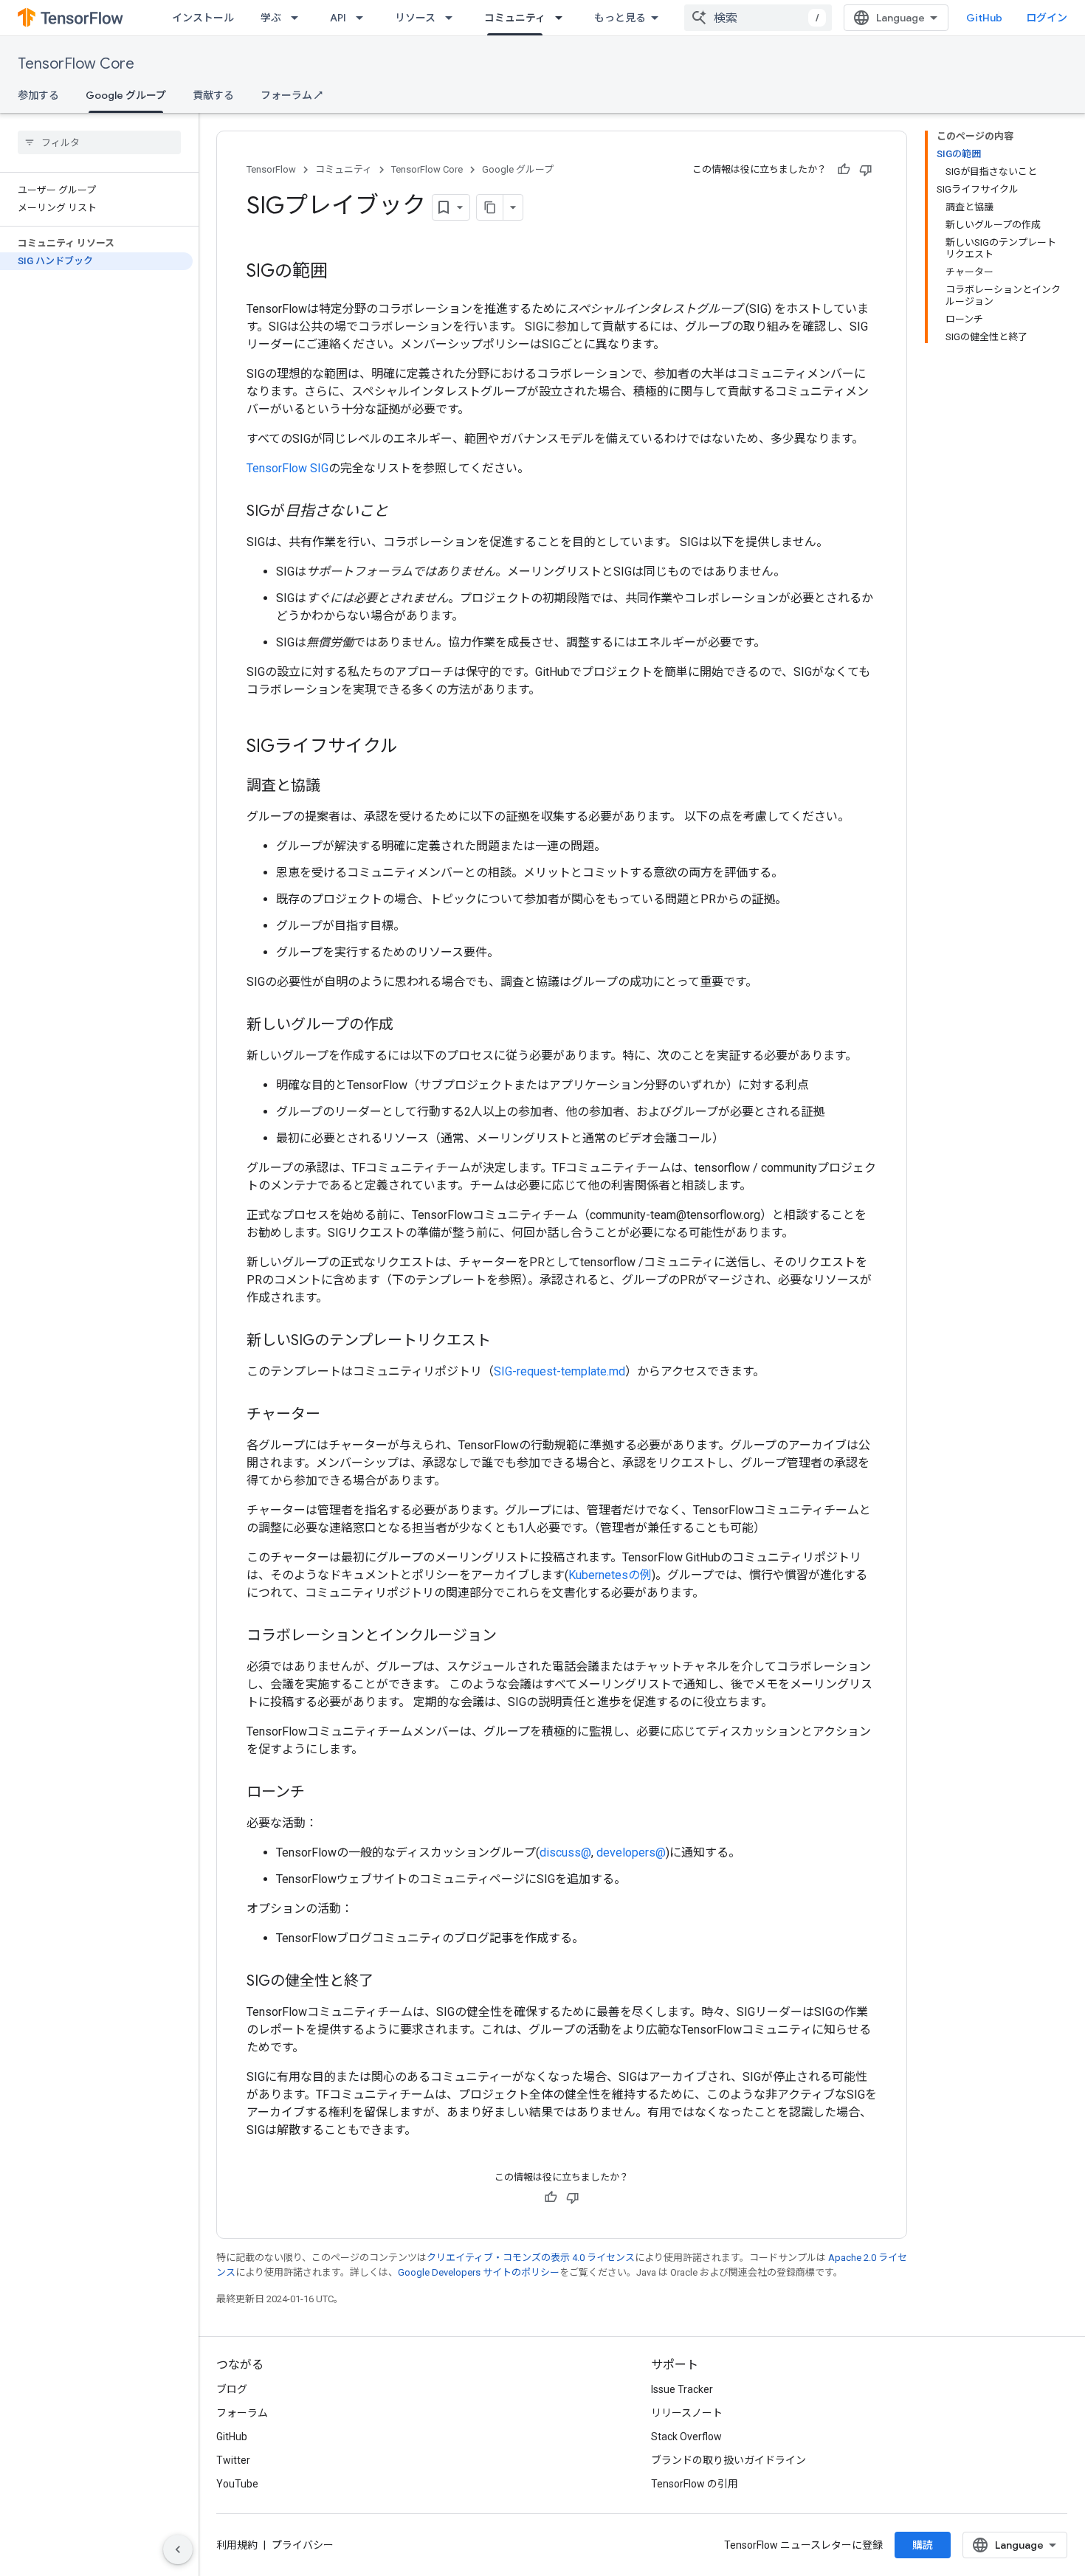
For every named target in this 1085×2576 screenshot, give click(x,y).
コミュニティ (515, 18)
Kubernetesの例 (610, 1575)
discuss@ (565, 1852)
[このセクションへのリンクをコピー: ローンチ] (320, 1793)
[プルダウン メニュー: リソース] (453, 18)
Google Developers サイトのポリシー (479, 2272)
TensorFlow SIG (287, 468)
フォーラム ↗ (292, 95)
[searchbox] (99, 142)
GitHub (984, 18)
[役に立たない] (866, 170)
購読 (923, 2545)
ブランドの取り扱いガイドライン (728, 2460)
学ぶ (271, 18)
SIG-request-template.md (559, 1371)
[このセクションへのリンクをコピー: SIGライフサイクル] (413, 747)
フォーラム (242, 2413)
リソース (415, 18)
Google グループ (126, 95)
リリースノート (687, 2413)
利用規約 (237, 2545)
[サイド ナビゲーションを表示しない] (178, 2549)
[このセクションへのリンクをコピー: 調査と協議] (335, 787)
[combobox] (758, 18)
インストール (203, 18)
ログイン (1047, 18)
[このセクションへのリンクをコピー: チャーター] (335, 1415)
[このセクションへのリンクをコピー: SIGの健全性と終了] (388, 1982)
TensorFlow (271, 169)
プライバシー (303, 2545)
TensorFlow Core (76, 64)
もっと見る (620, 18)
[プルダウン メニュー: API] (364, 18)
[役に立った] (844, 170)
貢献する (213, 95)
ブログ (232, 2389)
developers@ (631, 1852)
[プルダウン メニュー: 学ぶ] (299, 18)
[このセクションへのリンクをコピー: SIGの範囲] (342, 272)
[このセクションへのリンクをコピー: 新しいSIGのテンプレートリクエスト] (506, 1341)
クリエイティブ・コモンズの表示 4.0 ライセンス (531, 2258)
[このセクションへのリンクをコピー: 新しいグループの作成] (408, 1026)
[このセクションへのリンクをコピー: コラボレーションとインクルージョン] (512, 1637)
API (338, 18)
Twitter (233, 2460)
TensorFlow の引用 (695, 2484)
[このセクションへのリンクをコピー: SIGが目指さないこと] (403, 512)
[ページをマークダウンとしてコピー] (490, 207)
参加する (38, 95)
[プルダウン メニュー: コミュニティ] (563, 18)
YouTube (237, 2484)
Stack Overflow (686, 2437)
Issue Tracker (682, 2389)
